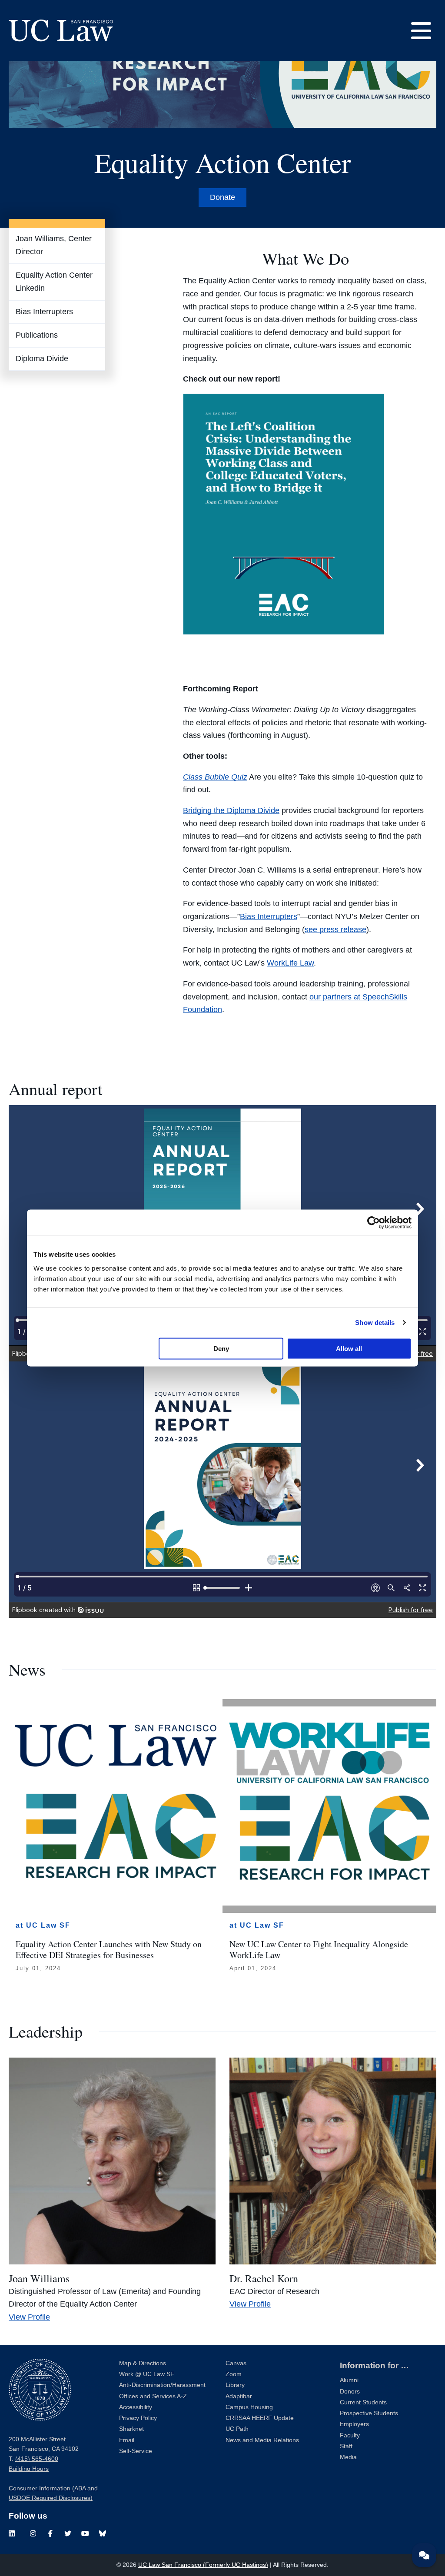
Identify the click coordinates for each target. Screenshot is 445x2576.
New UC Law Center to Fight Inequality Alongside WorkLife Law (319, 1949)
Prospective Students (369, 2413)
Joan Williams (39, 2278)
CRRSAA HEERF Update (260, 2418)
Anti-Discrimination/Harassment (162, 2385)
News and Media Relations (262, 2440)
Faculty (350, 2435)
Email (127, 2440)
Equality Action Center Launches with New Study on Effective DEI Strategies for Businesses (109, 1949)
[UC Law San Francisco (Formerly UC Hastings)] (61, 30)
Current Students (363, 2402)
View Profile (29, 2317)
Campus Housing (249, 2407)
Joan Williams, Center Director (54, 245)
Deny (221, 1348)
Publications (37, 335)
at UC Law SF (43, 1925)
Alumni (349, 2380)
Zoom (234, 2374)
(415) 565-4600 (37, 2459)
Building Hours (29, 2469)
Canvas (236, 2363)
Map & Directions (143, 2363)
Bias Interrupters (44, 312)
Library (235, 2385)
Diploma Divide (42, 359)
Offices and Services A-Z (153, 2396)
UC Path (237, 2429)
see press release (335, 929)
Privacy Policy (138, 2418)
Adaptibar (239, 2396)
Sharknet (131, 2429)
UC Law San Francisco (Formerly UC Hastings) (203, 2565)
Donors (350, 2392)
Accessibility (136, 2407)
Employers (354, 2424)
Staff (346, 2446)
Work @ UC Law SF (147, 2374)
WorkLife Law (290, 963)
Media (348, 2457)
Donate (222, 197)
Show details (375, 1323)
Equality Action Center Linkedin (54, 282)
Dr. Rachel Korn (264, 2278)
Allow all (349, 1348)
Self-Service (136, 2451)
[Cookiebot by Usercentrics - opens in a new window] (374, 1223)
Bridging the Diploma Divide (231, 810)
